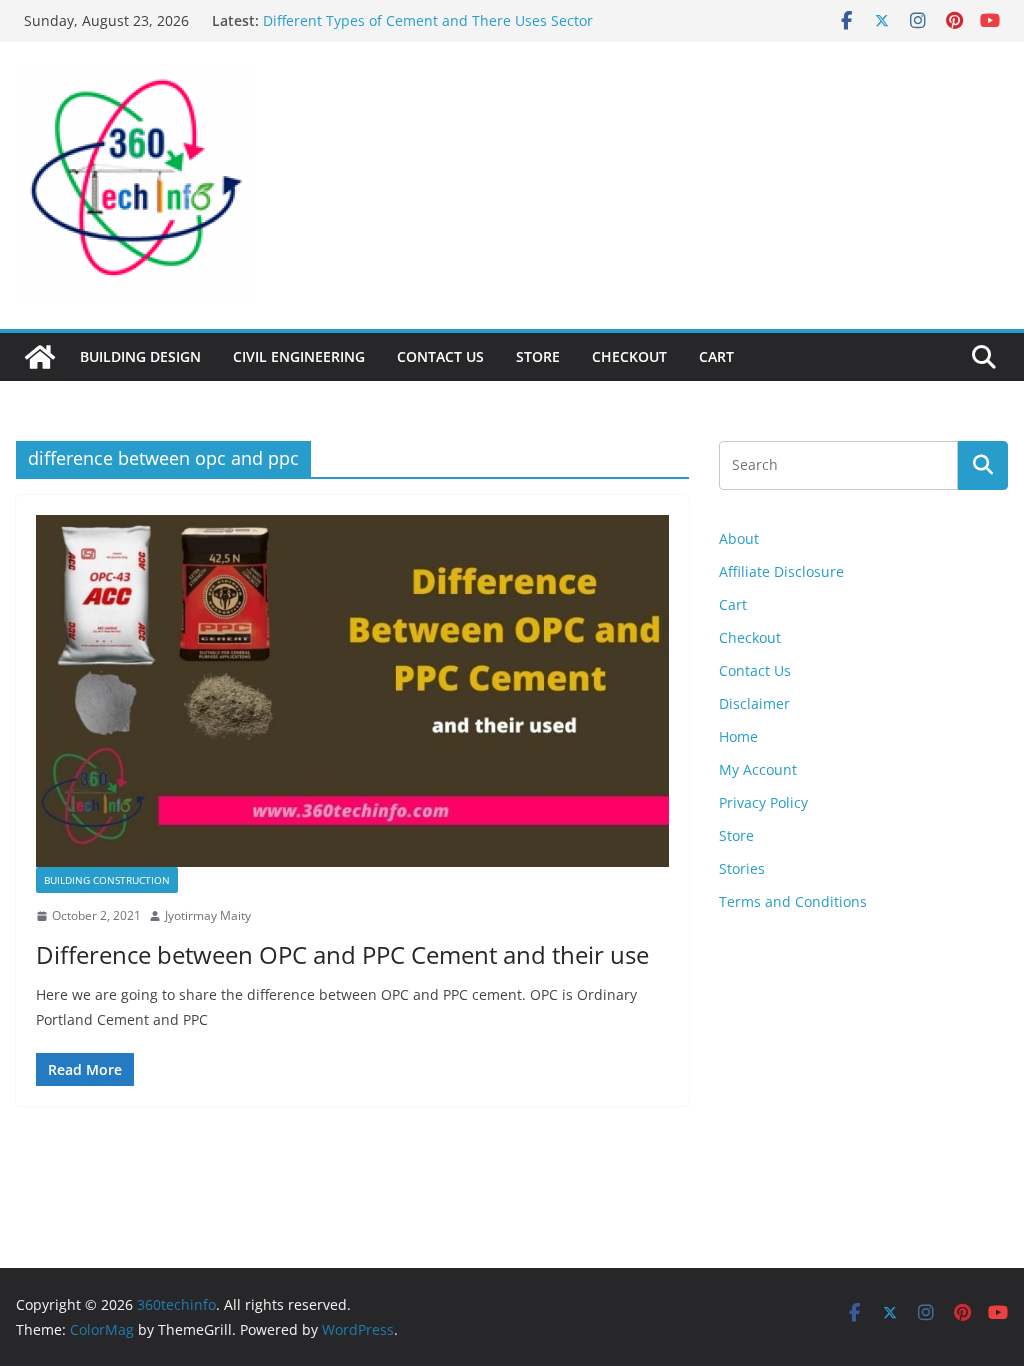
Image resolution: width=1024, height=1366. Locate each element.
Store (538, 356)
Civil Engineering (299, 356)
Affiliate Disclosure (781, 571)
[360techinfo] (40, 357)
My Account (758, 769)
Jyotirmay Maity (208, 915)
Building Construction (107, 880)
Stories (742, 868)
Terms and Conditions (793, 901)
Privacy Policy (763, 802)
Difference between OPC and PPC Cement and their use (342, 954)
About (739, 538)
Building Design (140, 356)
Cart (716, 356)
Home (738, 736)
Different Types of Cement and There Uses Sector (428, 26)
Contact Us (440, 356)
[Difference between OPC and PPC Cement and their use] (352, 691)
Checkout (629, 356)
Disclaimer (754, 703)
